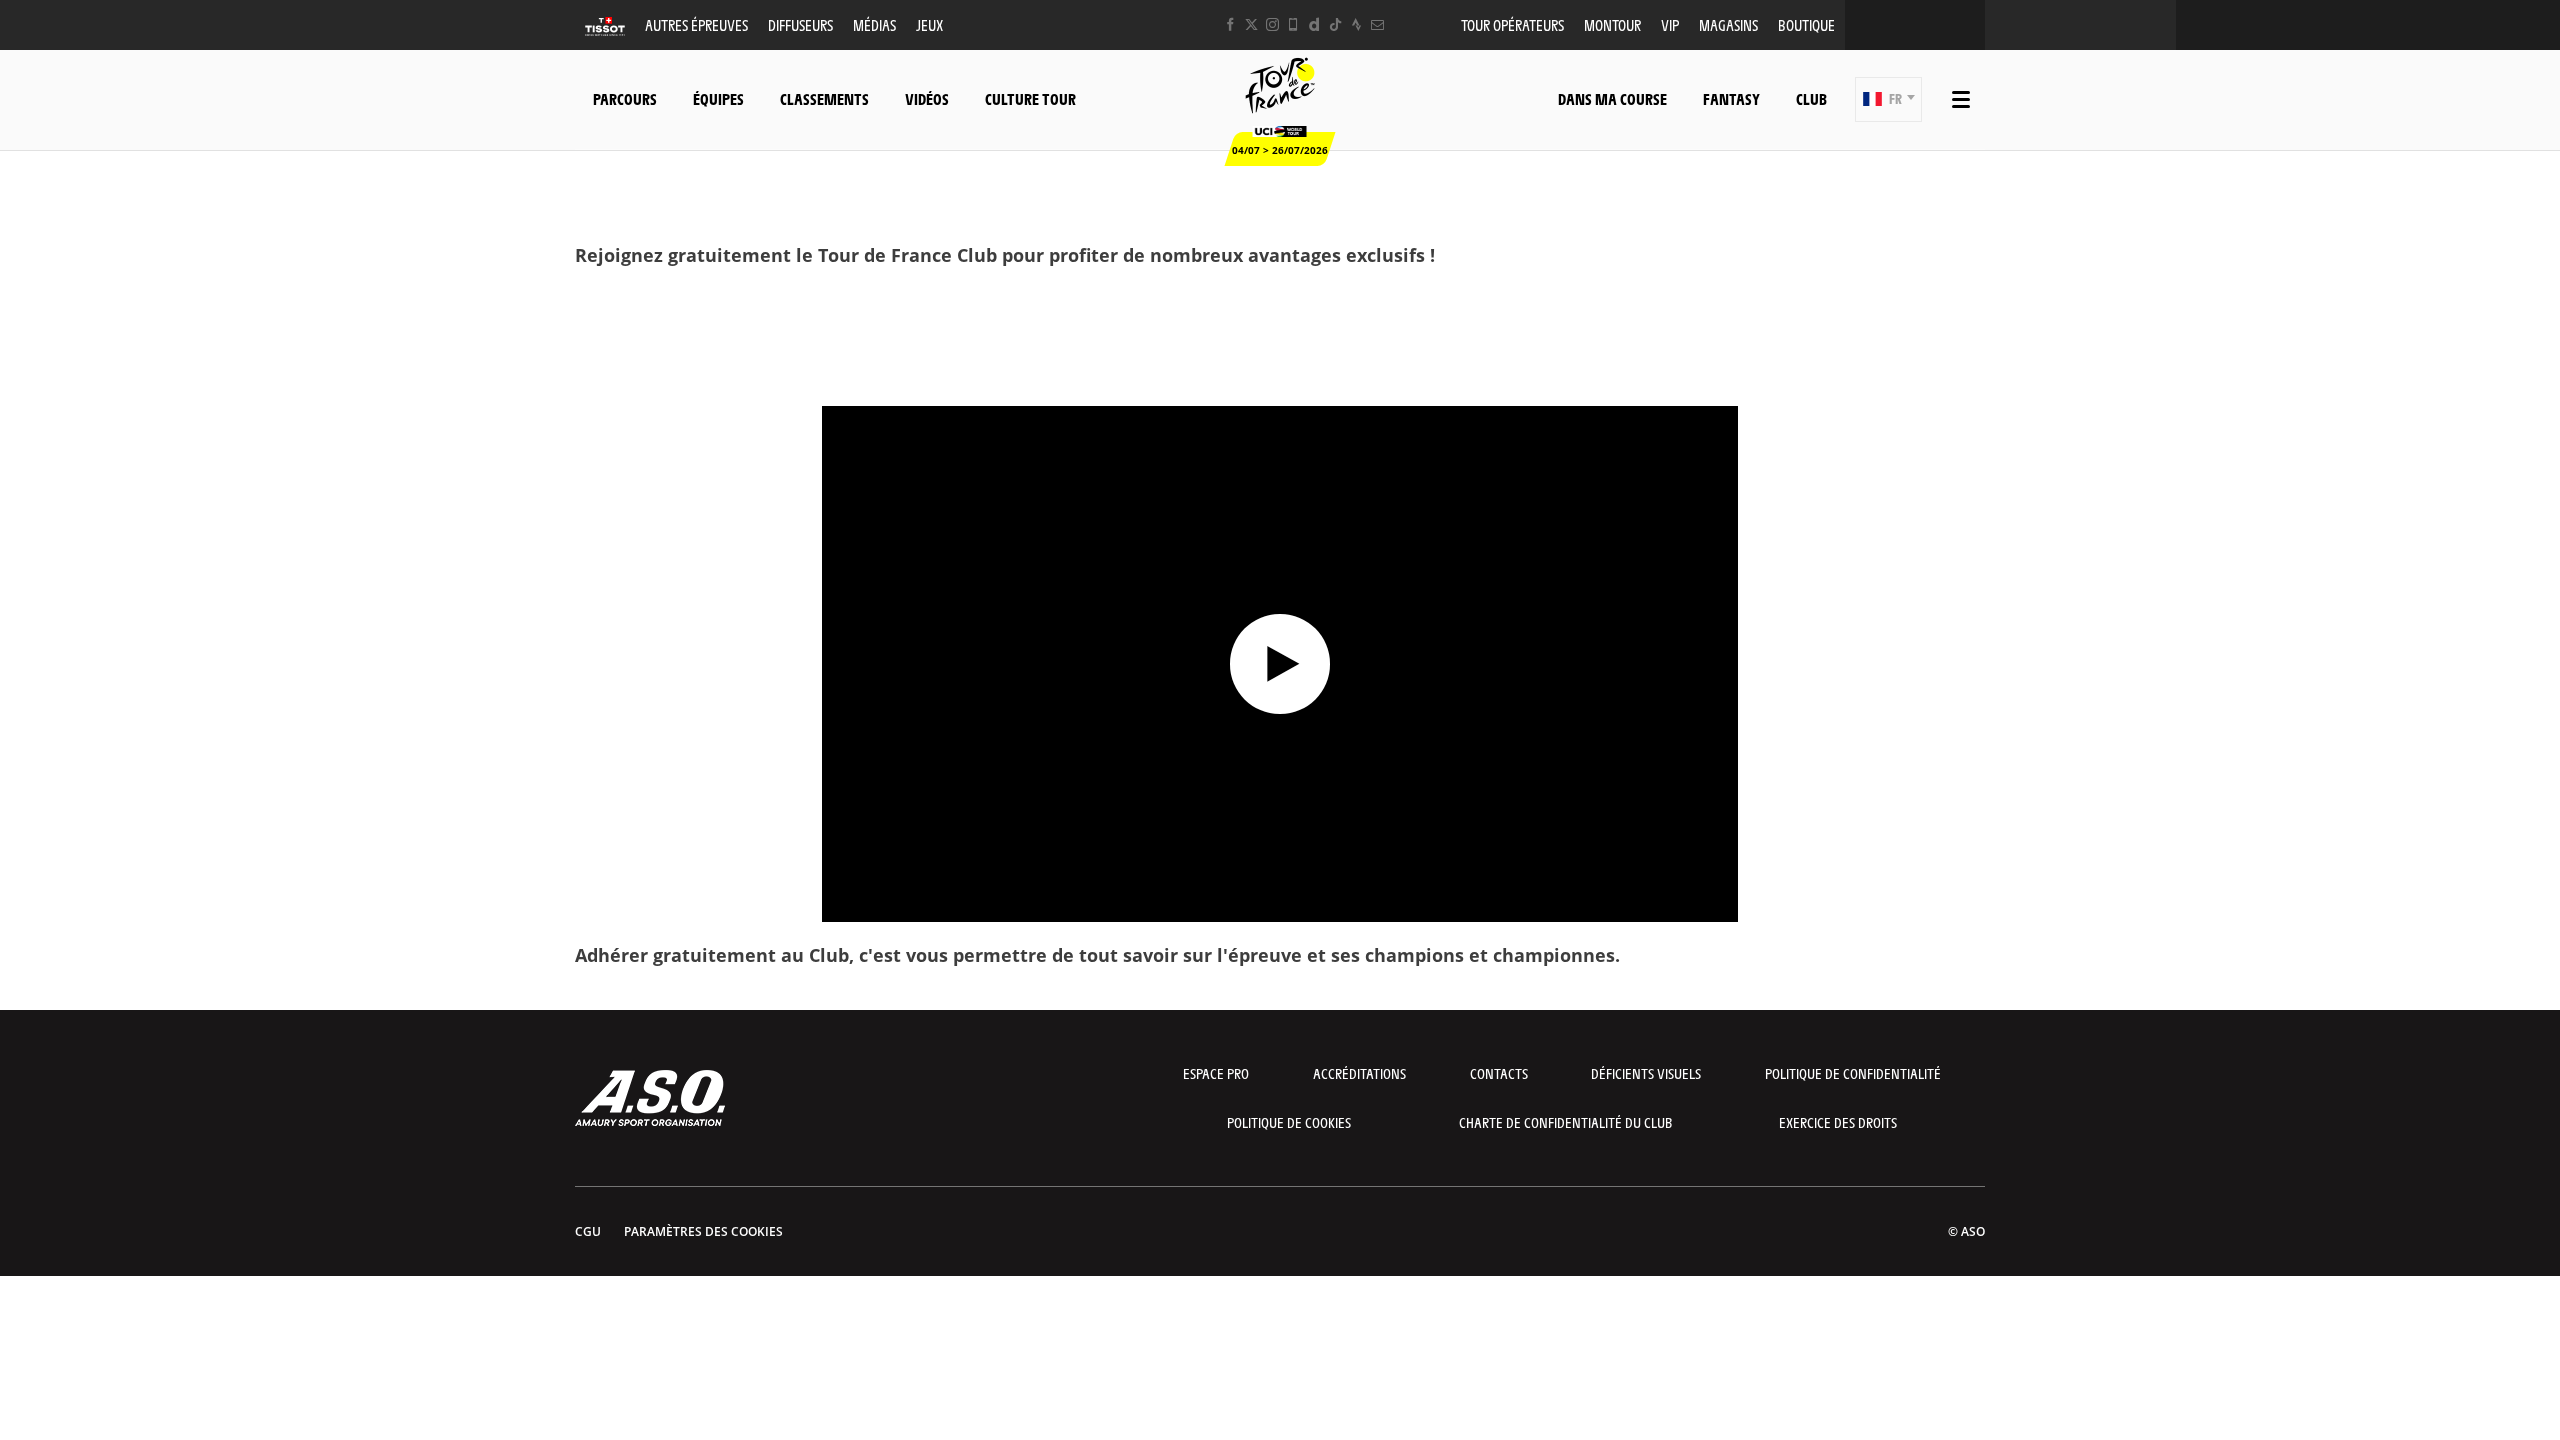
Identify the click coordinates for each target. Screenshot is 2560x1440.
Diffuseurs (800, 24)
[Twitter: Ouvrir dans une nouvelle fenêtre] (1251, 24)
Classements (824, 98)
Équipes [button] (718, 98)
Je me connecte (1280, 367)
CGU (588, 1231)
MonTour (1612, 24)
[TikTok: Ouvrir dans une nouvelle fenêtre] (1335, 24)
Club (1811, 98)
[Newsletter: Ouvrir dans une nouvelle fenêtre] (1377, 24)
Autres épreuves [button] (696, 24)
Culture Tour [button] (1030, 98)
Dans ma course (1612, 98)
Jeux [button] (929, 24)
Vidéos (927, 98)
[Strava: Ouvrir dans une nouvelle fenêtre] (1356, 24)
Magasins (1728, 24)
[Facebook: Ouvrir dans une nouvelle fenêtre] (1230, 24)
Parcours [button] (625, 98)
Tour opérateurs (1512, 24)
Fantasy (1731, 98)
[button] (1888, 99)
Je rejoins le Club (1280, 308)
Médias (874, 24)
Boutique (1806, 24)
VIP (1670, 24)
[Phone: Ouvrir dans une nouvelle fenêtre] (1293, 24)
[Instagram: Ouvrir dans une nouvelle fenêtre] (1272, 24)
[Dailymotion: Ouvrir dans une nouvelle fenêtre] (1314, 24)
